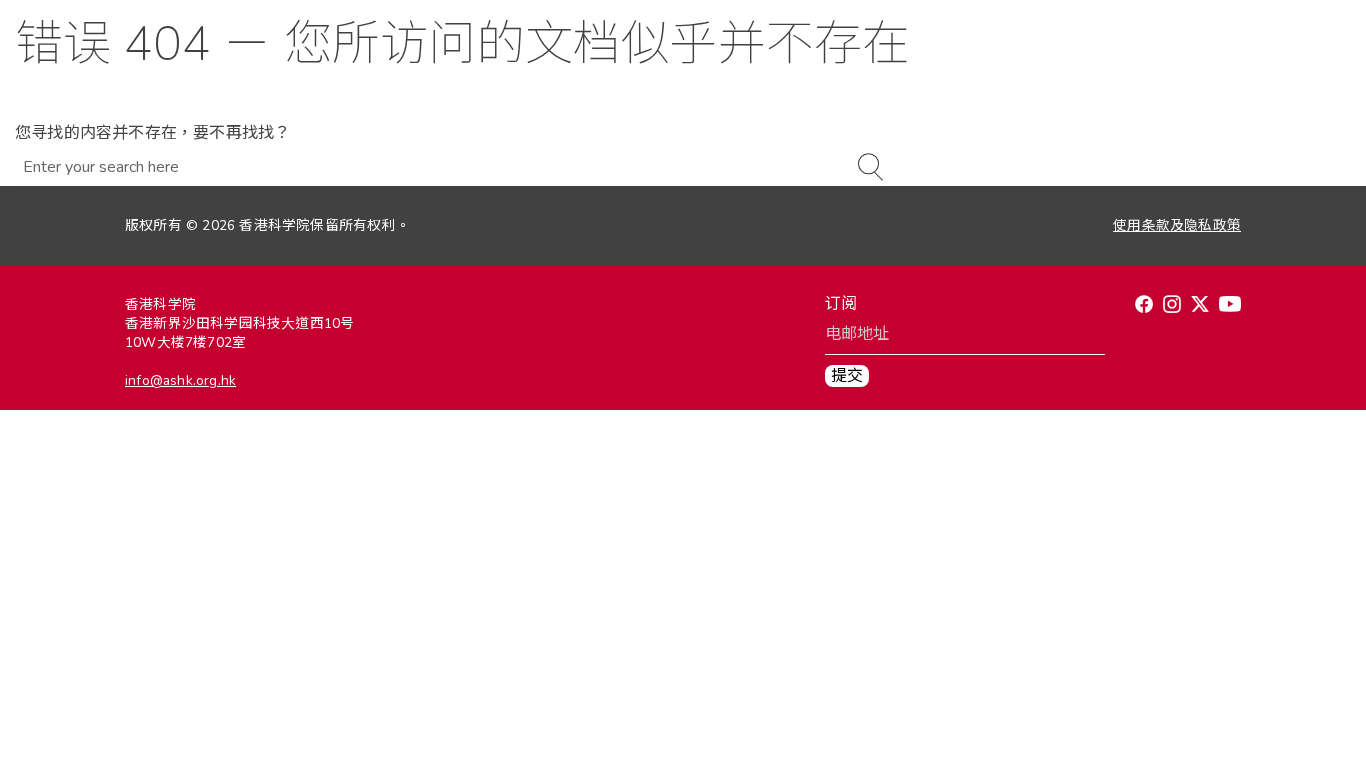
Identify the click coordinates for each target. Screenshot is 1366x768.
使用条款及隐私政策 (1177, 225)
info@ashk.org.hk (180, 380)
